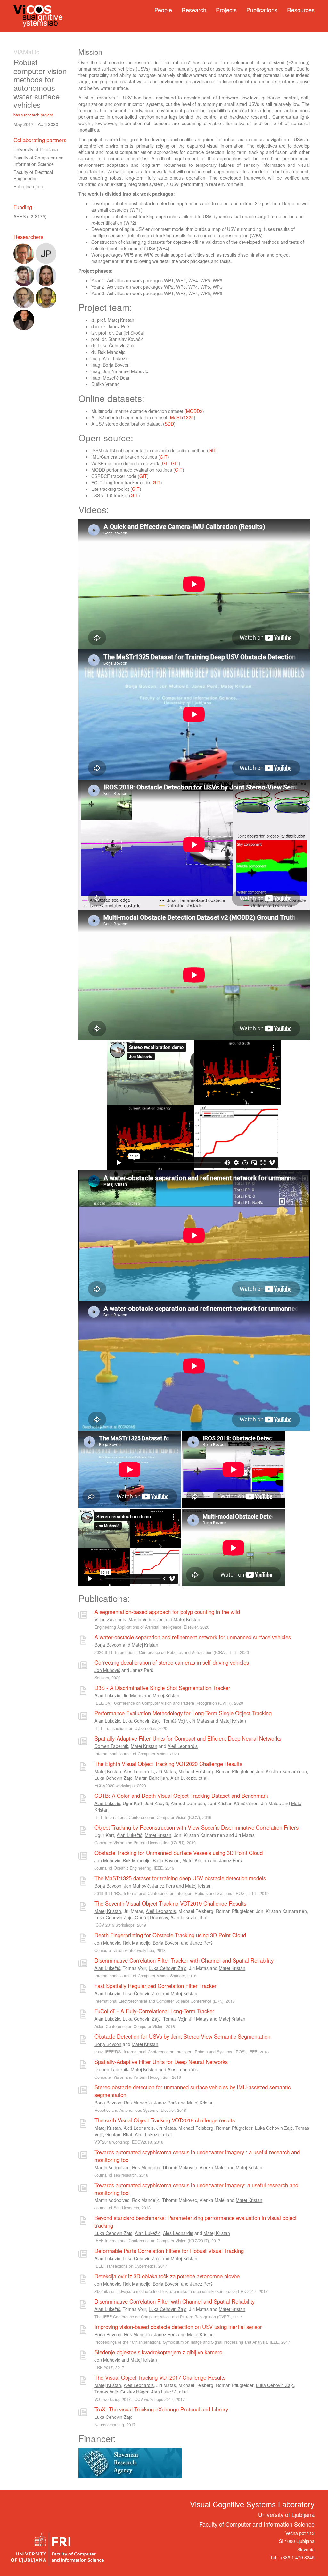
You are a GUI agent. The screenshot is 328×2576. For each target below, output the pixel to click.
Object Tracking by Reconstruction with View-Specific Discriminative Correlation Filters (197, 1827)
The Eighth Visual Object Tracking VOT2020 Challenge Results (168, 1764)
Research (194, 10)
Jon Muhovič (107, 1670)
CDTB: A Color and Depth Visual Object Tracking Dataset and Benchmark (181, 1796)
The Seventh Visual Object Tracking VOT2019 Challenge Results (170, 1903)
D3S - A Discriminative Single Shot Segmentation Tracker (162, 1688)
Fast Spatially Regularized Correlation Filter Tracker (156, 1986)
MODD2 (194, 411)
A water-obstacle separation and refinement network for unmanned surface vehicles (193, 1637)
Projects (226, 10)
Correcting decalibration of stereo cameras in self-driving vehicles (172, 1662)
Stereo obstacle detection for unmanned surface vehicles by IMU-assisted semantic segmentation (193, 2091)
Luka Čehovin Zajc (142, 1721)
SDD (169, 424)
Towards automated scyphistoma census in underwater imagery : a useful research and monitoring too (197, 2156)
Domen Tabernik (111, 1746)
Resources (301, 10)
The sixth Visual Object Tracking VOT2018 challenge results (165, 2120)
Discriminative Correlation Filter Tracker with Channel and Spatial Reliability (184, 1960)
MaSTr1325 (182, 417)
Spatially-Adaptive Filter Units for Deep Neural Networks (161, 2062)
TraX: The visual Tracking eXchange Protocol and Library (161, 2409)
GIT (212, 450)
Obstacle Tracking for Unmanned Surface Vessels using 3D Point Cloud (179, 1853)
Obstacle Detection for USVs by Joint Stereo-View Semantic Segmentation (182, 2036)
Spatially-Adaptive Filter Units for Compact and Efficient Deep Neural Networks (188, 1738)
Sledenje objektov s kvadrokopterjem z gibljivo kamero (158, 2352)
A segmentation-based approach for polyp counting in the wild (167, 1612)
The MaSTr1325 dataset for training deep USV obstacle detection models (180, 1878)
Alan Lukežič (107, 1695)
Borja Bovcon (108, 1645)
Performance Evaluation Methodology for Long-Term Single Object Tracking (183, 1713)
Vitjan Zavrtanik (110, 1619)
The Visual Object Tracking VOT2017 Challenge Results (160, 2377)
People (163, 10)
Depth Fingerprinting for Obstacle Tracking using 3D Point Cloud (170, 1935)
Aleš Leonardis (183, 1746)
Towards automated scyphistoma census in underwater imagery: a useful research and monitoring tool (196, 2189)
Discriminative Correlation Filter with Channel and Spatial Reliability (175, 2301)
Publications (262, 10)
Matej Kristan (187, 1619)
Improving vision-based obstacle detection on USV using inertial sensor (178, 2327)
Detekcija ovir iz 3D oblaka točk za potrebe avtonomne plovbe (167, 2276)
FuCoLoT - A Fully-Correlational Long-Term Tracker (154, 2011)
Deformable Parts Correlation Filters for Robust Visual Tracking (169, 2251)
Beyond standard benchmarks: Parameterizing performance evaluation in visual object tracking (196, 2222)
